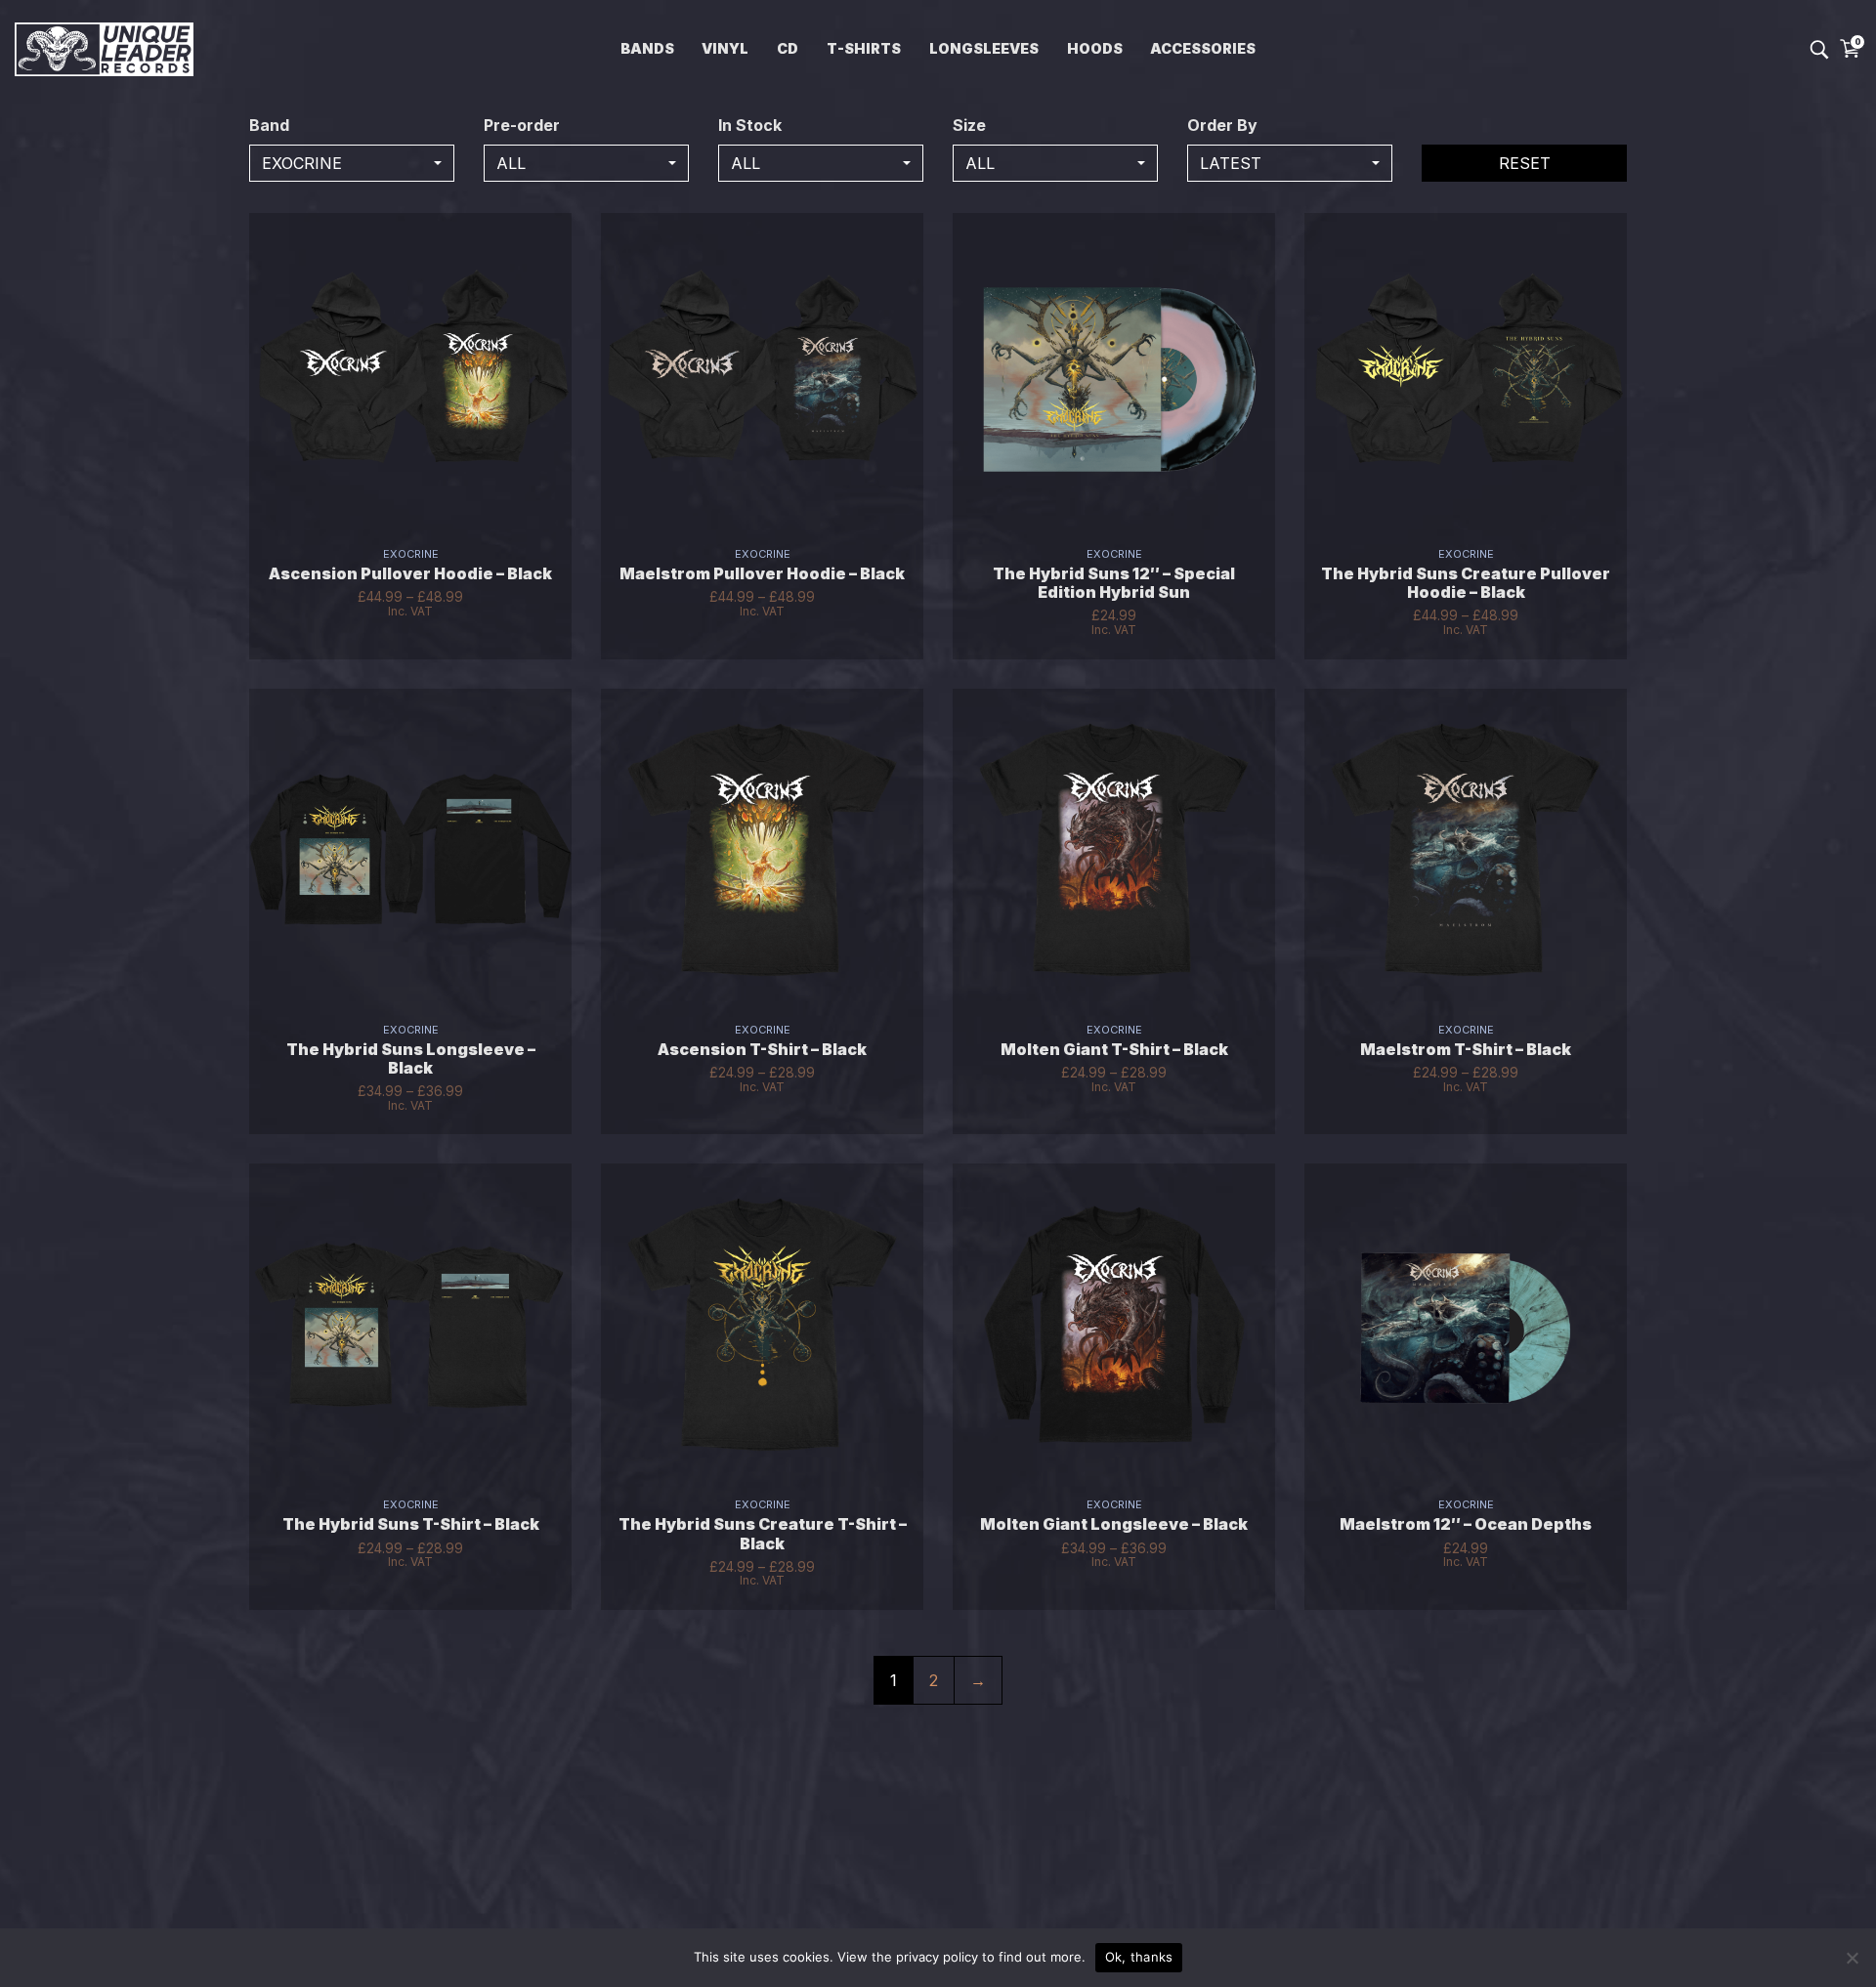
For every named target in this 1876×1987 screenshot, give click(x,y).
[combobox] (352, 163)
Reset (1525, 163)
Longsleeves (984, 48)
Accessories (1203, 48)
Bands (647, 48)
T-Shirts (864, 48)
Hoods (1095, 48)
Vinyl (725, 48)
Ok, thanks (1139, 1957)
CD (788, 48)
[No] (1852, 1958)
